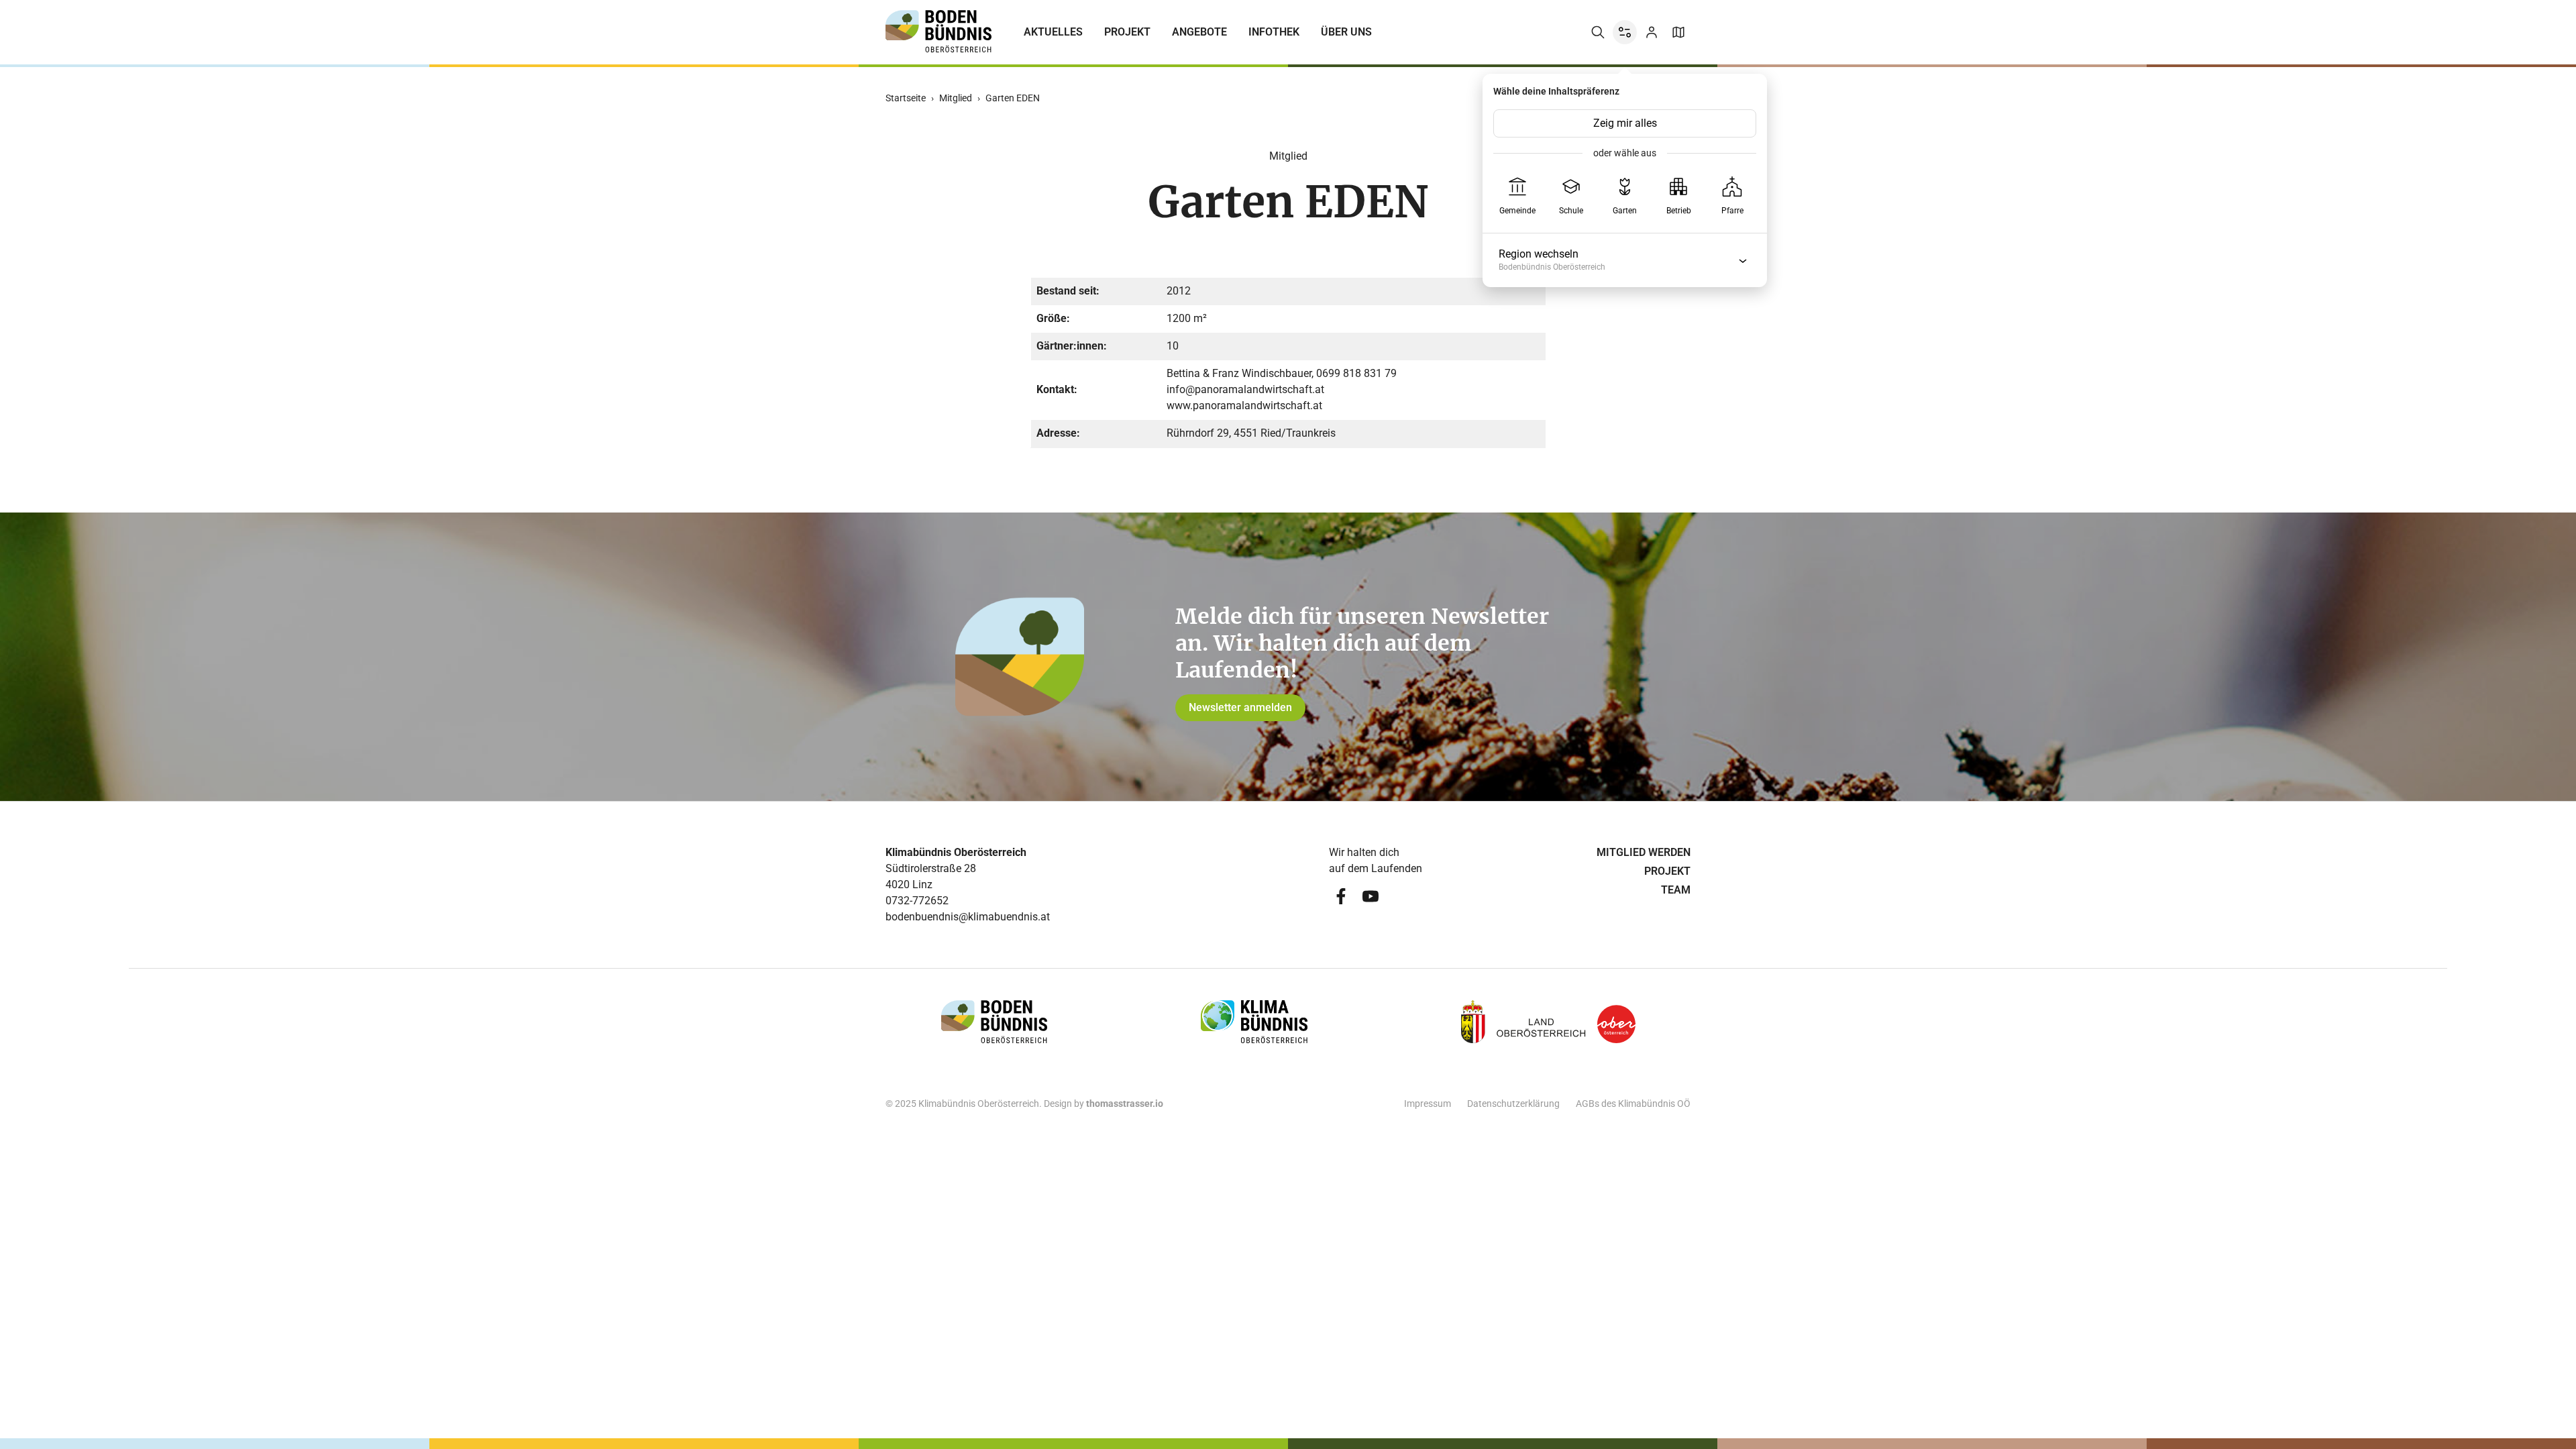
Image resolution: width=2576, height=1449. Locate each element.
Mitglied (956, 98)
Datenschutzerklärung (1513, 1104)
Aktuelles (1053, 32)
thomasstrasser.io (1125, 1104)
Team (1676, 890)
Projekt (1127, 32)
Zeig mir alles (1625, 123)
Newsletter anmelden (1240, 707)
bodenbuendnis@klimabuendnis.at (968, 917)
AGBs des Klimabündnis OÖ (1633, 1104)
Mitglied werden (1644, 852)
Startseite (906, 98)
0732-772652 (917, 901)
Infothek (1274, 32)
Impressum (1428, 1104)
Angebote (1199, 32)
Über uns (1346, 32)
